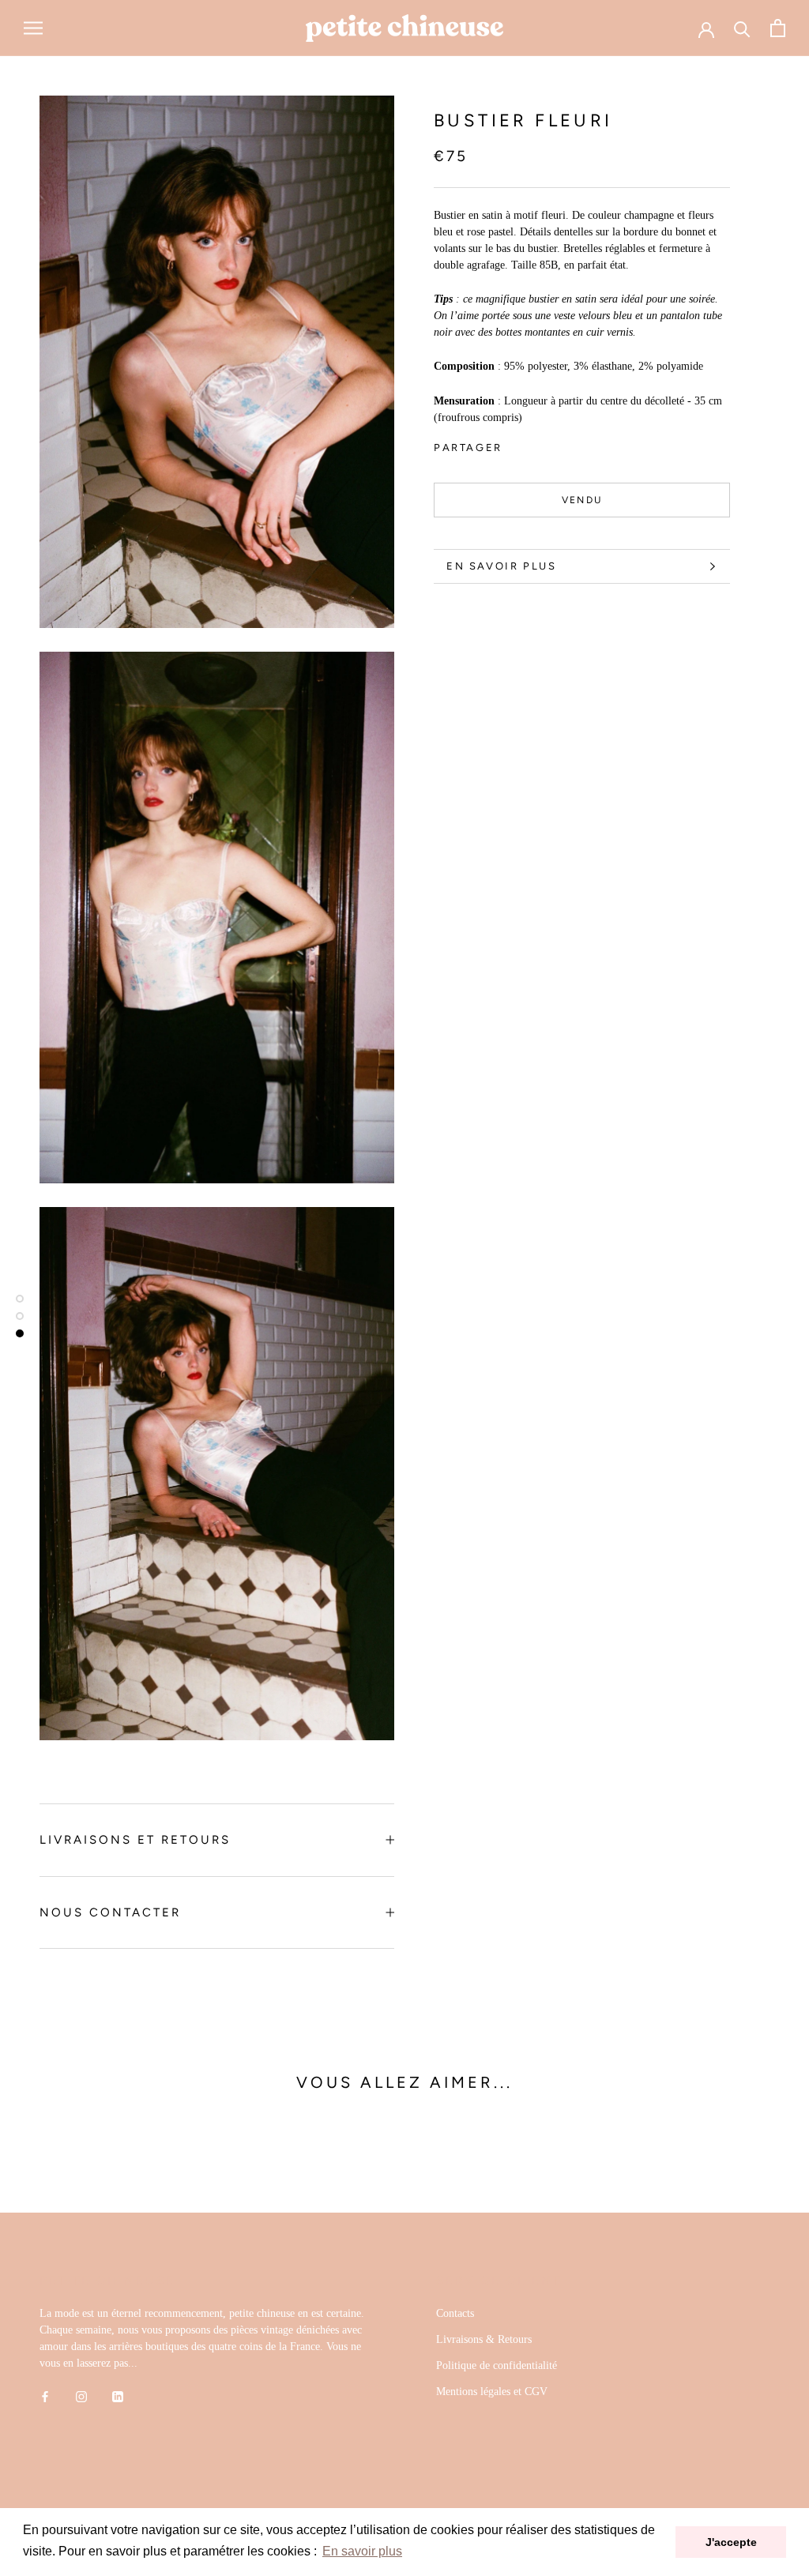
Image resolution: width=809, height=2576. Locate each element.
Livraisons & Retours (484, 2339)
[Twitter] (538, 443)
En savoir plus (501, 566)
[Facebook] (517, 443)
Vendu (582, 500)
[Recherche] (742, 28)
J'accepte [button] (731, 2542)
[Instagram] (81, 2395)
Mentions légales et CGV (492, 2392)
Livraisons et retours (135, 1840)
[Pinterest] (559, 443)
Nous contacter (110, 1912)
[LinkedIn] (118, 2395)
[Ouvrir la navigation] (33, 28)
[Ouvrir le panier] (778, 28)
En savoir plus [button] (362, 2551)
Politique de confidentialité (497, 2365)
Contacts (455, 2313)
